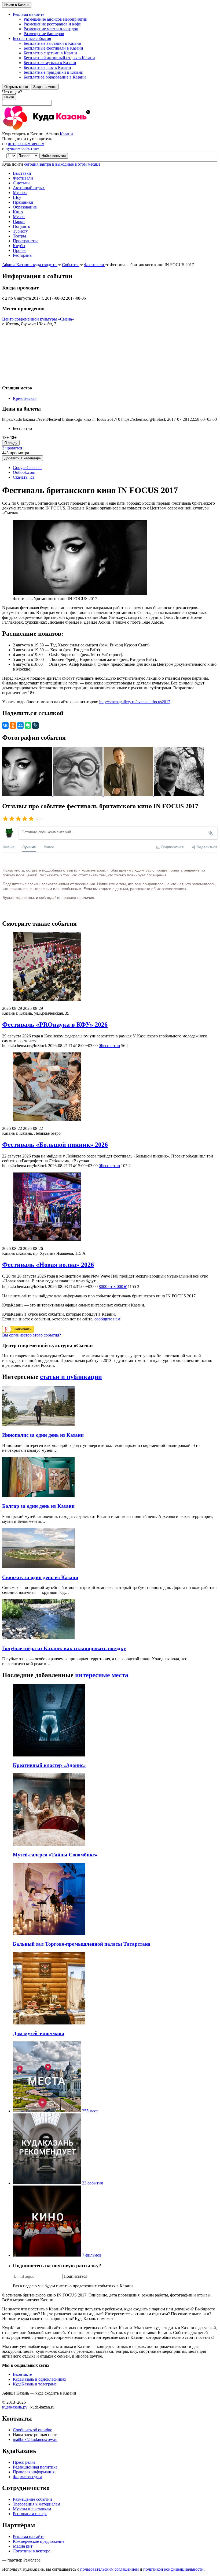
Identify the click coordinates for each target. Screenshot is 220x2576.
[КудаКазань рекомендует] (47, 2183)
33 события (92, 2183)
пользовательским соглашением (109, 2569)
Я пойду (11, 443)
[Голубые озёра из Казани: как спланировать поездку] (38, 1638)
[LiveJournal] (35, 725)
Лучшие (29, 847)
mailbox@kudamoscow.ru (35, 2439)
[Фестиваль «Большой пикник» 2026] (110, 1087)
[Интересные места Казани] (47, 2111)
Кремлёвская (25, 398)
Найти (9, 97)
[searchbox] (110, 98)
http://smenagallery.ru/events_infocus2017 (135, 702)
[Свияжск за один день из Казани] (38, 1567)
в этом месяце (88, 164)
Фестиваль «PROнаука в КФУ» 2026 (55, 1025)
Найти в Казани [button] (17, 5)
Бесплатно (109, 1046)
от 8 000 (113, 1287)
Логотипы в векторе (32, 2551)
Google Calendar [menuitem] (27, 468)
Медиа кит (23, 2546)
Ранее (49, 847)
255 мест (90, 2111)
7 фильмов (92, 2255)
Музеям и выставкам (32, 2509)
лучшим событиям (23, 148)
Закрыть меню (45, 87)
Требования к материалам (36, 2504)
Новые (8, 847)
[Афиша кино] (47, 2255)
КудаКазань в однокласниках (40, 2379)
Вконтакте (22, 2374)
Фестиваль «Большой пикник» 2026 (55, 1145)
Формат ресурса (27, 2477)
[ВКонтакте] (5, 725)
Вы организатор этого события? (32, 1335)
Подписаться (75, 2276)
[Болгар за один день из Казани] (38, 1496)
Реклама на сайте (29, 2536)
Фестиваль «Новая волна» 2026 (48, 1265)
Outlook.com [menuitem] (24, 472)
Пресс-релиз (24, 2462)
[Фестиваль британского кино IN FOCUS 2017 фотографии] (27, 795)
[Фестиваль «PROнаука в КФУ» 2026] (110, 967)
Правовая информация (34, 2472)
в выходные (63, 164)
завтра (45, 164)
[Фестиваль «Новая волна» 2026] (110, 1207)
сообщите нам (107, 1319)
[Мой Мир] (20, 725)
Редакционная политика (35, 2467)
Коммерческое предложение (39, 2541)
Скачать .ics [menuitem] (23, 477)
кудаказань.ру (15, 2407)
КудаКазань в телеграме (35, 2384)
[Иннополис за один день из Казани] (38, 1425)
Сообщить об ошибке (32, 2430)
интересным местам (26, 144)
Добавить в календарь (23, 458)
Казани (66, 134)
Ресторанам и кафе (30, 2514)
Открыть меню (16, 87)
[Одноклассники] (13, 725)
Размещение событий (32, 2499)
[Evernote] (28, 725)
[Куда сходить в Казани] (61, 129)
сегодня (31, 164)
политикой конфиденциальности (173, 2569)
